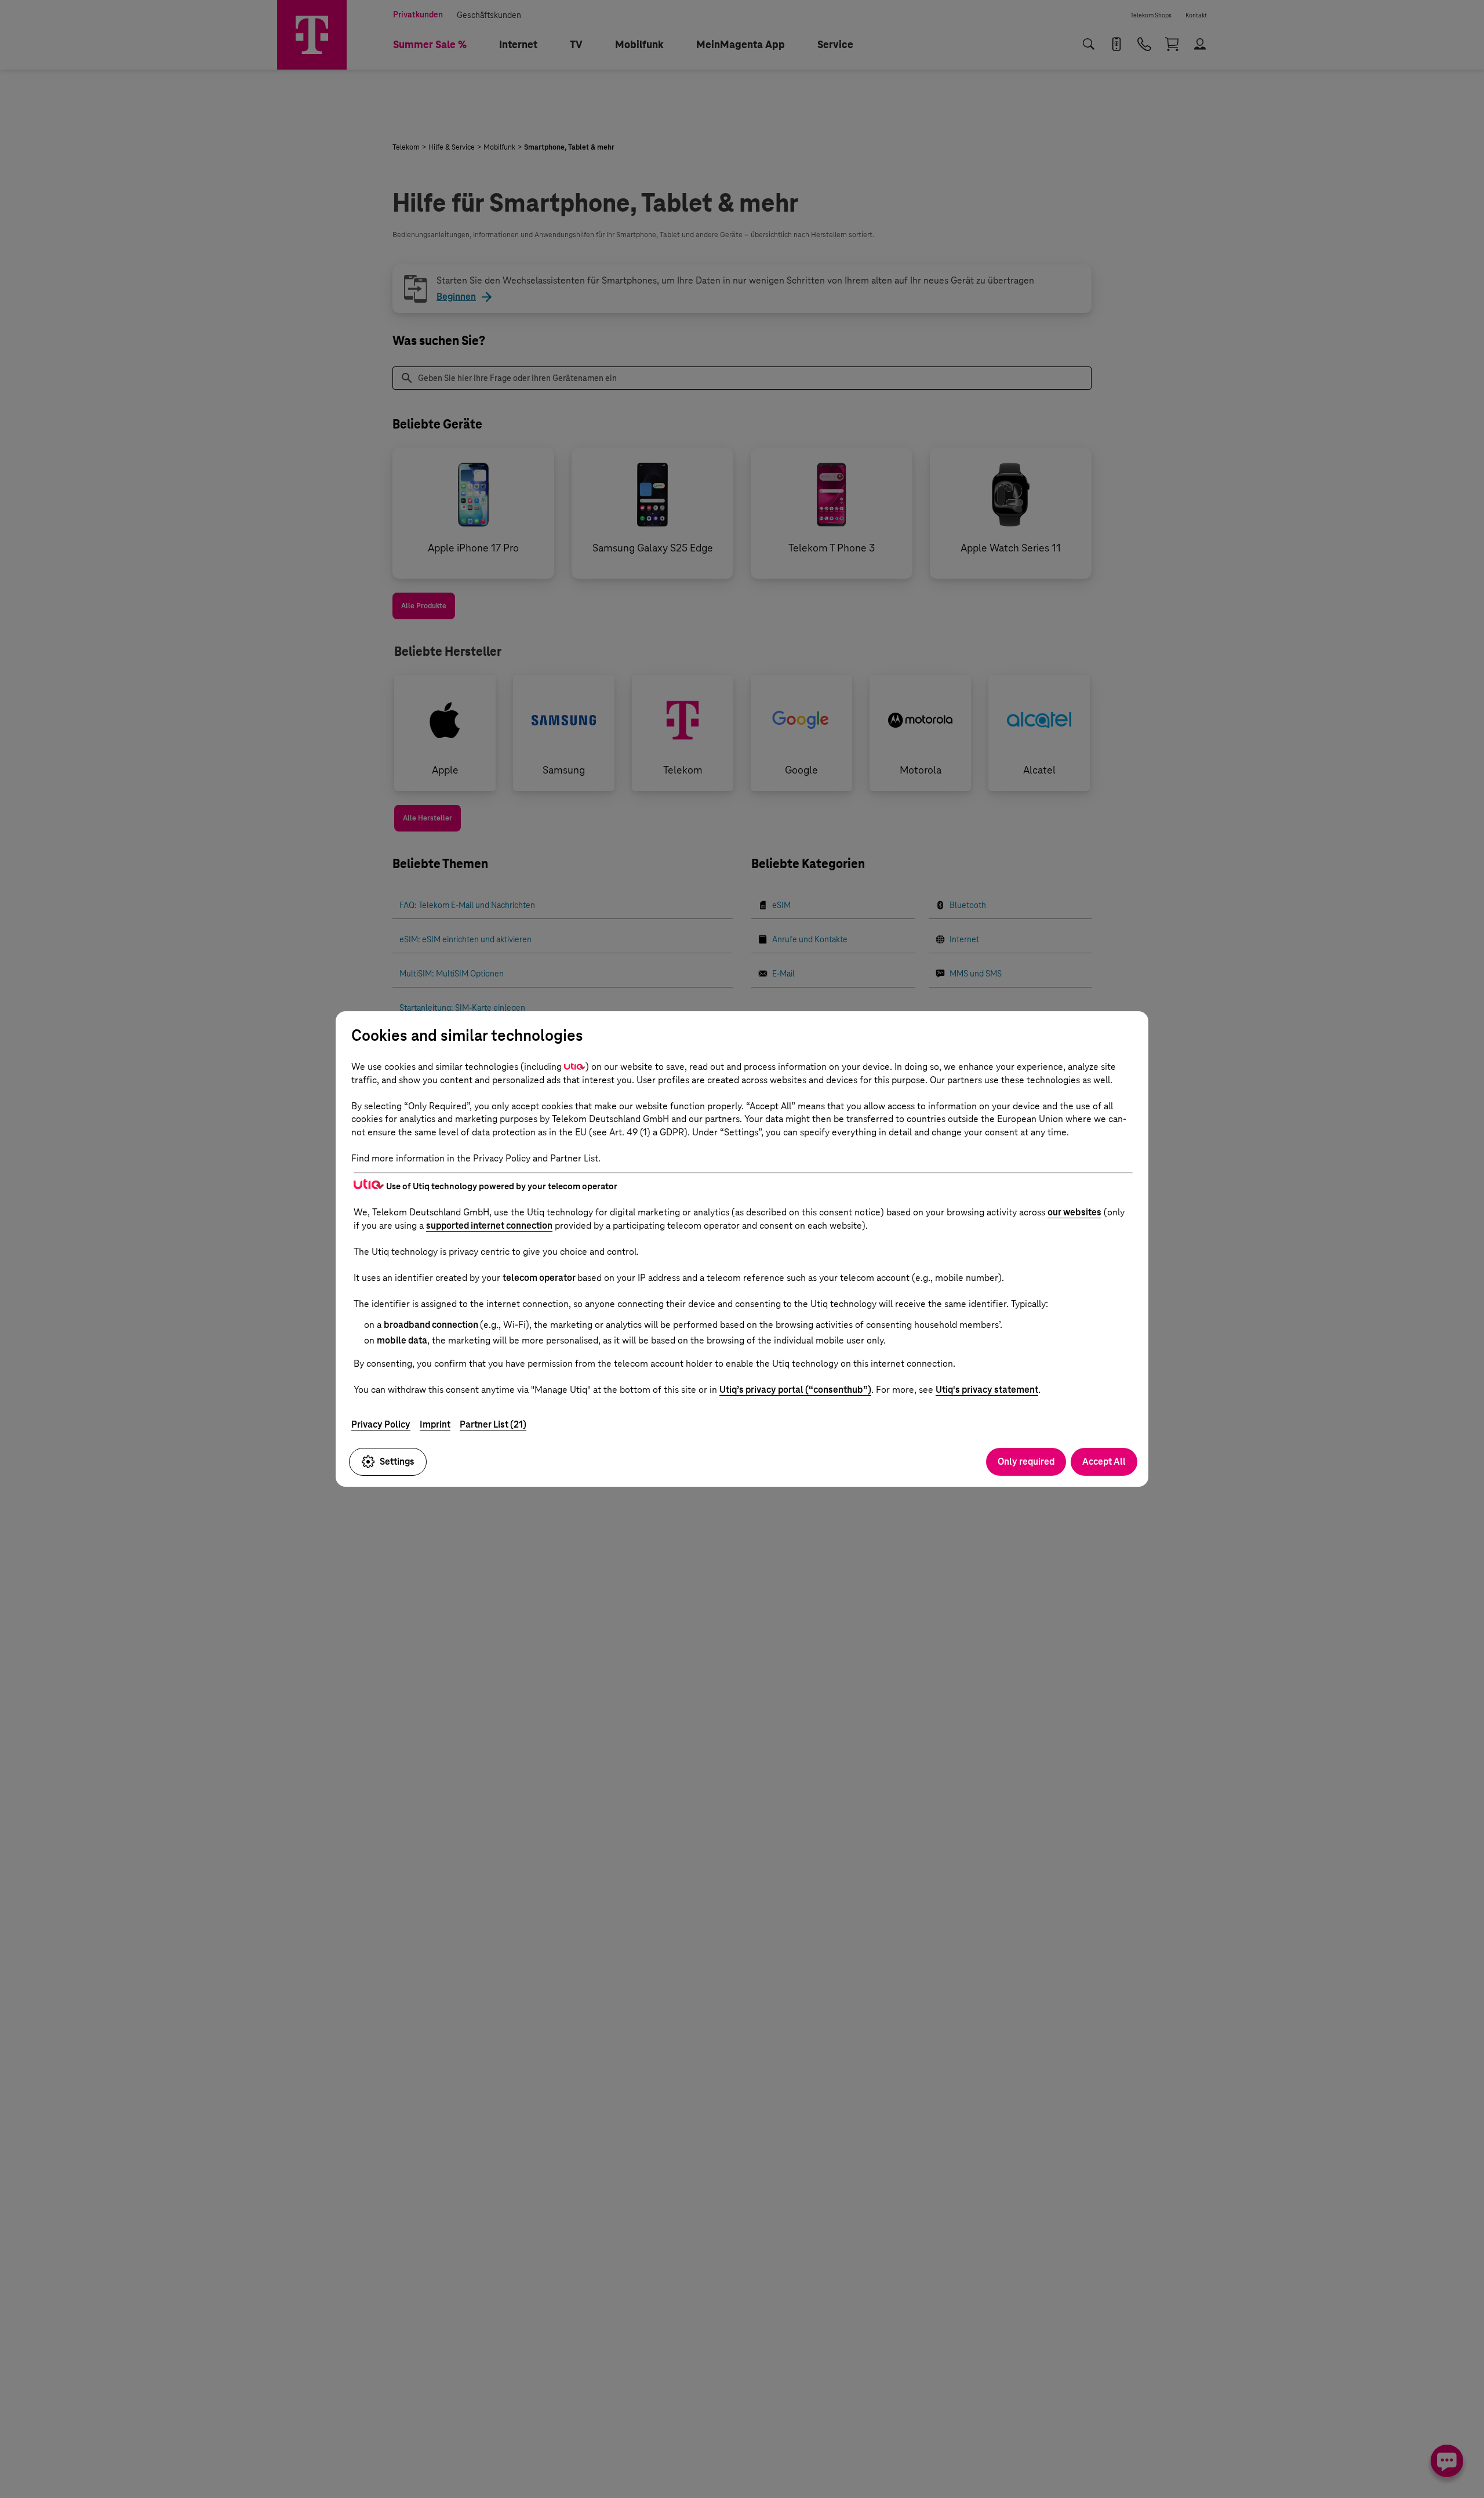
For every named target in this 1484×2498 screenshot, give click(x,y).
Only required (1026, 1462)
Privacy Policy (381, 1424)
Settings (397, 1462)
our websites (1074, 1212)
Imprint (435, 1424)
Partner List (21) (493, 1424)
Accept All (1104, 1462)
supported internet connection (489, 1226)
